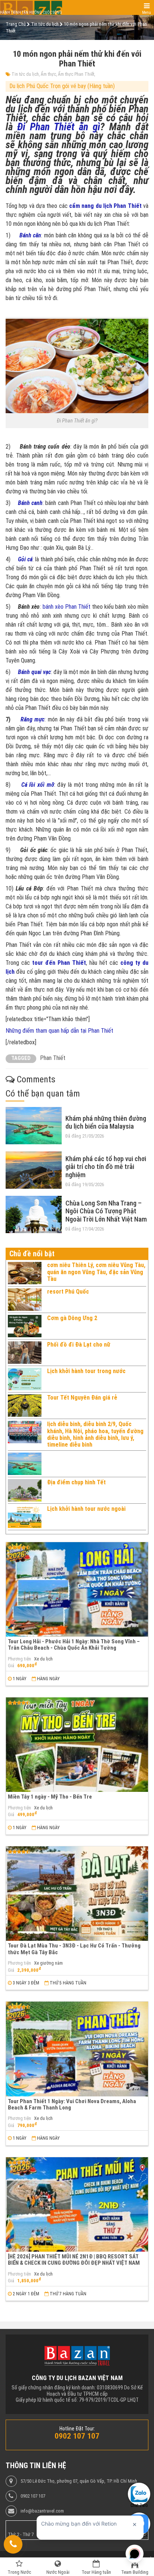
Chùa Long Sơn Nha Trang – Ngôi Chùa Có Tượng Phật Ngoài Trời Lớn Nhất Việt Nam (106, 1211)
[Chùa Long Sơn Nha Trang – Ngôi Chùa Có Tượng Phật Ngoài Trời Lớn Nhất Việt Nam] (34, 1214)
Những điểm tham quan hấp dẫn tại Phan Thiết (59, 1031)
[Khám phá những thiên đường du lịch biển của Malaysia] (34, 1126)
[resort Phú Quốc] (25, 1300)
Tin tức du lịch (25, 74)
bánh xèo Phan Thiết (67, 607)
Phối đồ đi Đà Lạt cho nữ (79, 1345)
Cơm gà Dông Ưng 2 (72, 1318)
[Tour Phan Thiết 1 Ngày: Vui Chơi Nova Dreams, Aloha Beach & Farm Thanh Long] (77, 2049)
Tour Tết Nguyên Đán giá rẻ (82, 1398)
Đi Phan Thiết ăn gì (59, 127)
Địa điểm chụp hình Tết (76, 1482)
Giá (11, 1666)
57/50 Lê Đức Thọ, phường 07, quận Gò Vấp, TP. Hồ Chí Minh (79, 2481)
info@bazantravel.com (42, 2511)
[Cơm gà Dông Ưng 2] (25, 1326)
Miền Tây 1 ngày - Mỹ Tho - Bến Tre (50, 1797)
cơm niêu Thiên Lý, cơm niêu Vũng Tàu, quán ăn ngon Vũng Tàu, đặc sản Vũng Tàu (96, 1272)
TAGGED (21, 1058)
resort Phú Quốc (68, 1292)
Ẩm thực (48, 74)
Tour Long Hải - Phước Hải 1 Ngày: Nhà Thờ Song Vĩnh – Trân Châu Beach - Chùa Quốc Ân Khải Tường (74, 1645)
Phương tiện (19, 1659)
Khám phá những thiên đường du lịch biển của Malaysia (106, 1122)
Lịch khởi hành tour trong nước (86, 1371)
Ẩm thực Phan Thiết (76, 74)
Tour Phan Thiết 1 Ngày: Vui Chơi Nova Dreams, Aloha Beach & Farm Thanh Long (72, 2104)
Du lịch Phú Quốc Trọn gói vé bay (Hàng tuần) (62, 86)
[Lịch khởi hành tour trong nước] (25, 1379)
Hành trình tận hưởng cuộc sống (31, 13)
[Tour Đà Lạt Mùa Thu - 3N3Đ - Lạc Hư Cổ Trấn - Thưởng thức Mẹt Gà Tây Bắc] (77, 1894)
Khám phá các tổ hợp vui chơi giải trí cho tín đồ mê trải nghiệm (106, 1167)
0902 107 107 (33, 2496)
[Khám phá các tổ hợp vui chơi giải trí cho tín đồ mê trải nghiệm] (34, 1170)
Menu (147, 13)
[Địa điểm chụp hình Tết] (25, 1490)
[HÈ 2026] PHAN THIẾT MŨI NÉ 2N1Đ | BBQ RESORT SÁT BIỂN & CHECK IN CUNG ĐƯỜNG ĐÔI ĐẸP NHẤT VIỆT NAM (74, 2260)
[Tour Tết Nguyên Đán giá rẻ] (25, 1406)
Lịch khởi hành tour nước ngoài (86, 1509)
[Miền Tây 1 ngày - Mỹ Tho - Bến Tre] (77, 1745)
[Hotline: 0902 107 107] (13, 2544)
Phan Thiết (53, 1058)
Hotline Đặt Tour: (77, 2429)
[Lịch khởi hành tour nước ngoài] (25, 1517)
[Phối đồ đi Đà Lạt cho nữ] (25, 1353)
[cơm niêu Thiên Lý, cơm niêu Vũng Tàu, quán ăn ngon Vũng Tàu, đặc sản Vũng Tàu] (25, 1273)
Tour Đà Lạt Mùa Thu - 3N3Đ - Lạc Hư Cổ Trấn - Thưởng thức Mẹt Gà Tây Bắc (74, 1949)
